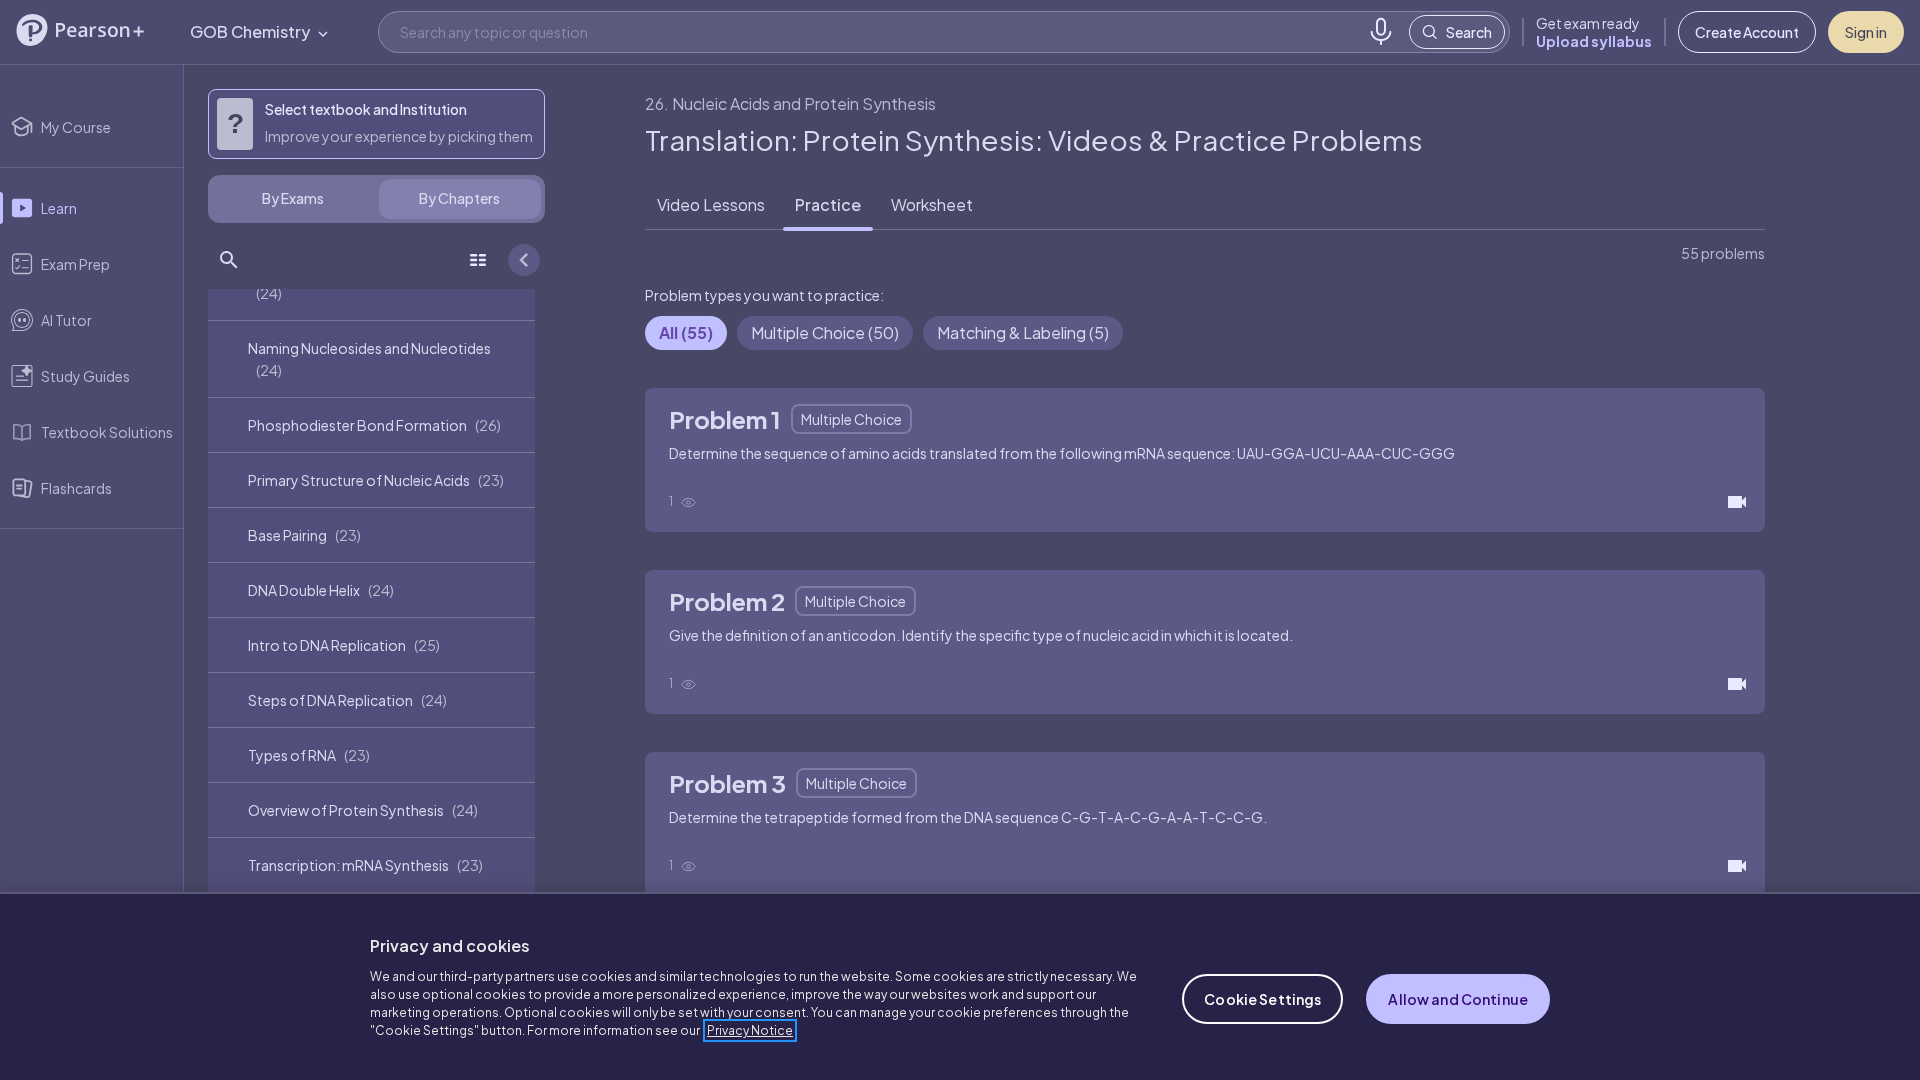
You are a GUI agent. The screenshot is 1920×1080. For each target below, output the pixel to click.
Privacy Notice (750, 1030)
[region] (960, 986)
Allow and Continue (1458, 999)
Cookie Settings (1262, 999)
